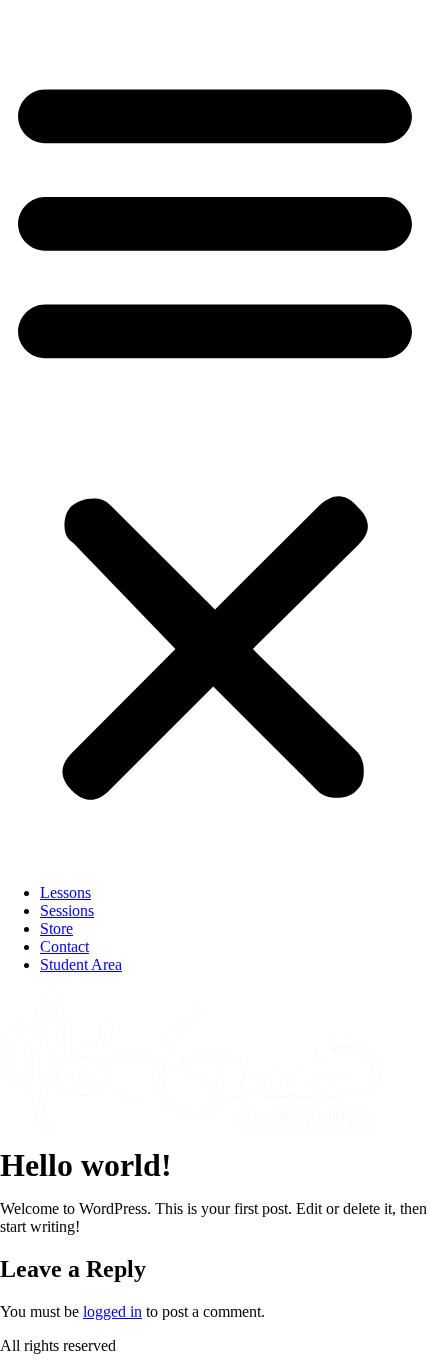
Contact (64, 946)
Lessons (65, 892)
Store (56, 928)
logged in (112, 1311)
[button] (215, 434)
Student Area (81, 964)
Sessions (67, 910)
